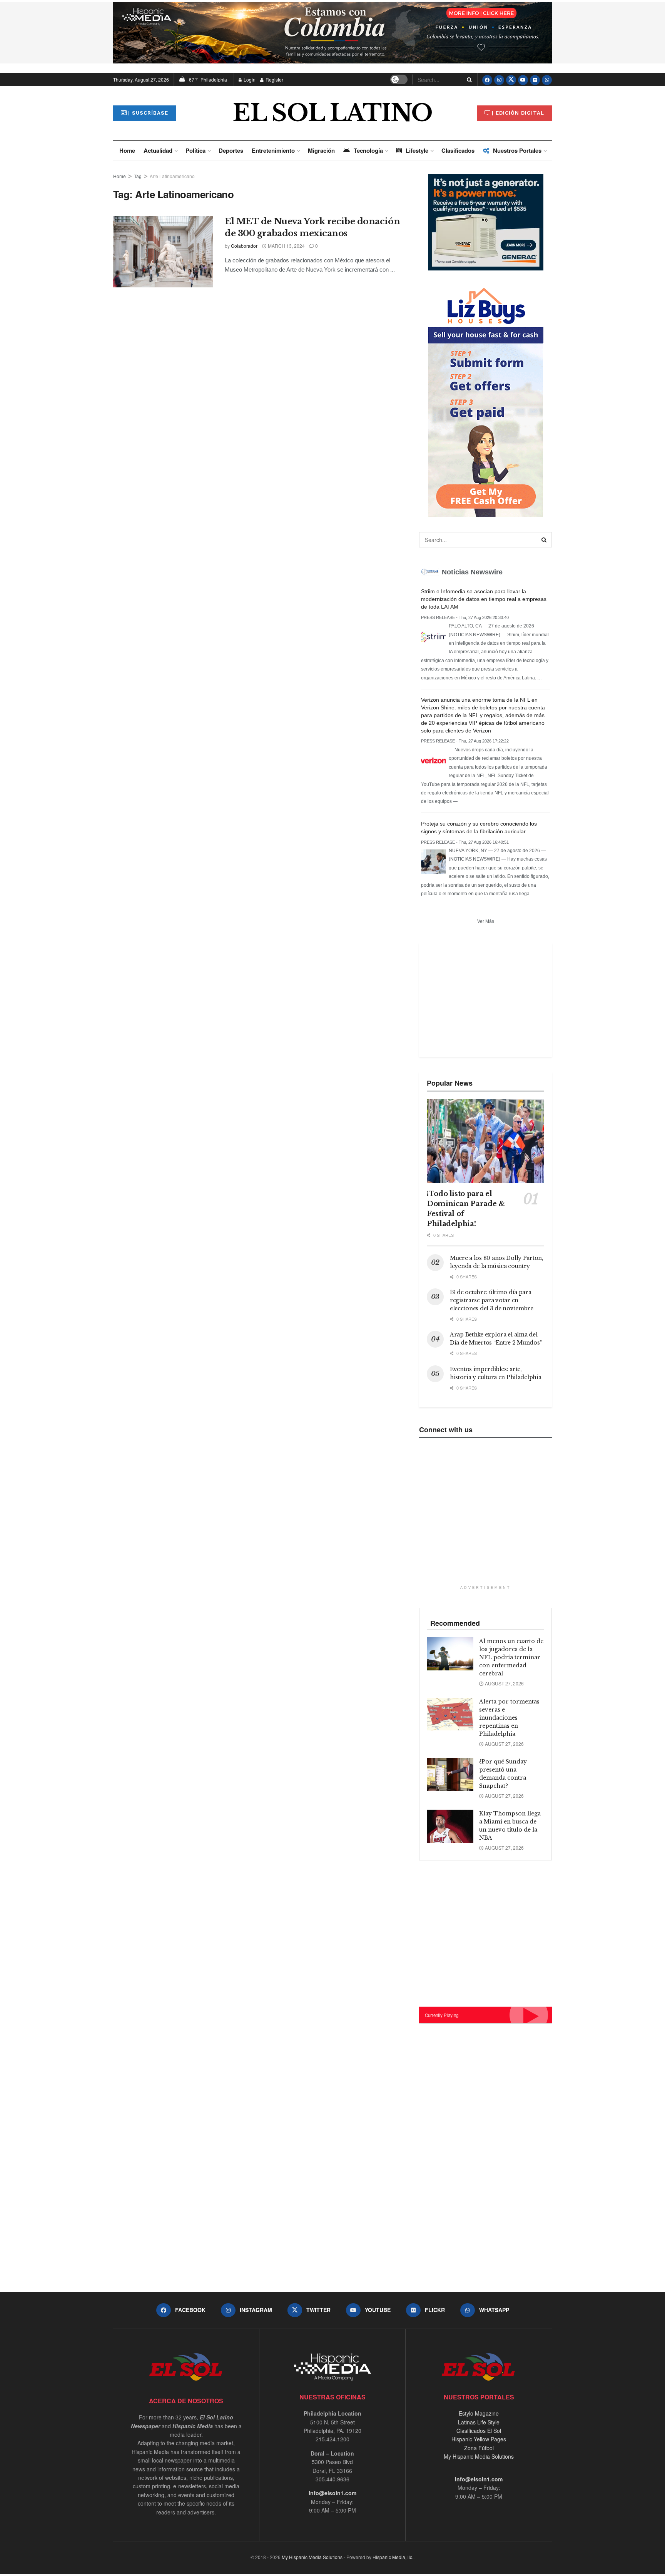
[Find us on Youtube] (523, 80)
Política (195, 150)
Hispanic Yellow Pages (479, 2439)
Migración (321, 150)
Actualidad (158, 150)
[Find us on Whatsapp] (547, 80)
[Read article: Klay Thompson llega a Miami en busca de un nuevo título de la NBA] (450, 1826)
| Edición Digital (518, 113)
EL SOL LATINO (332, 113)
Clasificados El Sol (479, 2431)
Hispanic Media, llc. (393, 2557)
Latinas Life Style (479, 2422)
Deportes (231, 150)
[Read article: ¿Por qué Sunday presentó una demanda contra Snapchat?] (450, 1774)
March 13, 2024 (286, 246)
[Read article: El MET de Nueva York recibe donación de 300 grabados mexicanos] (163, 252)
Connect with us (446, 1430)
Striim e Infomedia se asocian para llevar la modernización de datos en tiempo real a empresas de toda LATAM (484, 599)
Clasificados (458, 150)
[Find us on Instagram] (499, 80)
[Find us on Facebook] (487, 80)
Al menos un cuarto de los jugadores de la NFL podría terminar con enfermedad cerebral (511, 1657)
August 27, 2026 (504, 1683)
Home (127, 150)
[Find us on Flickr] (535, 80)
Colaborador (244, 246)
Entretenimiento (273, 150)
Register (274, 79)
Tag (138, 176)
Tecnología (368, 150)
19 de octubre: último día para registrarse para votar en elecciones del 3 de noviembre (492, 1300)
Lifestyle (417, 150)
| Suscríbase (148, 113)
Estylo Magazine (479, 2413)
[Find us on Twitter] (511, 80)
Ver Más (486, 921)
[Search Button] (468, 80)
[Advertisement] (485, 999)
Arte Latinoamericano (172, 176)
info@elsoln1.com (332, 2493)
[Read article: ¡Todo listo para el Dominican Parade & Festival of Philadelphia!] (485, 1141)
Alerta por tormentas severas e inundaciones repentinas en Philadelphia (509, 1718)
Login (249, 79)
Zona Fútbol (479, 2448)
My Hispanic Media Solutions (479, 2456)
